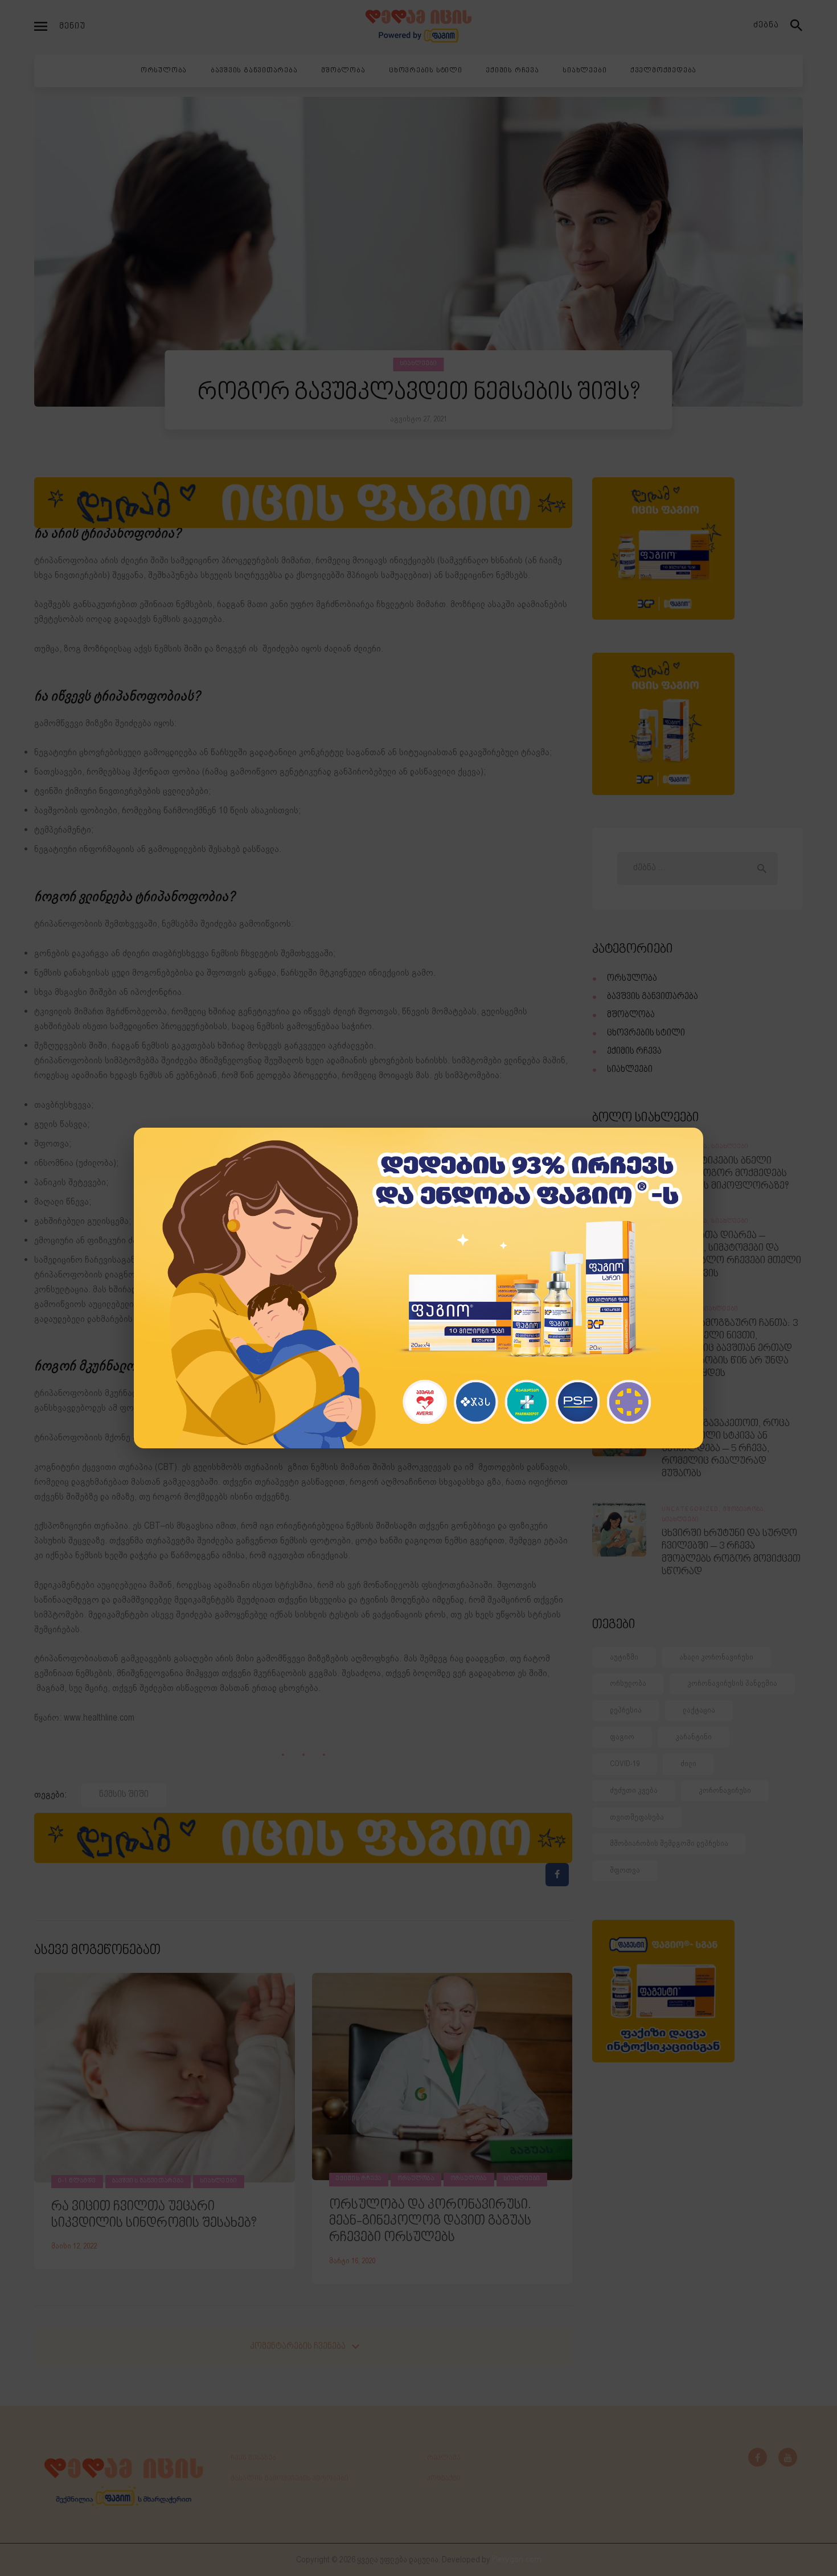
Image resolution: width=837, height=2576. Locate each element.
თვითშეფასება (637, 1817)
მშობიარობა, (745, 1510)
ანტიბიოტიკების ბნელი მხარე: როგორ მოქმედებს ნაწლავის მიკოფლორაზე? (725, 1174)
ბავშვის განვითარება (148, 2181)
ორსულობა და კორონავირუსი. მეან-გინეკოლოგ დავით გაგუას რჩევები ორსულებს (430, 2222)
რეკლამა (444, 2458)
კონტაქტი (444, 2479)
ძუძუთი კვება (634, 1790)
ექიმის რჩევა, (686, 1147)
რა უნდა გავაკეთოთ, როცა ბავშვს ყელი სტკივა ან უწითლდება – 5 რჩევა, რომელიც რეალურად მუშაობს (726, 1449)
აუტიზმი (624, 1657)
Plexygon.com (517, 2560)
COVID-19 (625, 1764)
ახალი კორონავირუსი (716, 1657)
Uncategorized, (692, 1510)
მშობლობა (631, 1015)
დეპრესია (626, 1710)
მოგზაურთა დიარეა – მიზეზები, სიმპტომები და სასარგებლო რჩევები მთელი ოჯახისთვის (731, 1255)
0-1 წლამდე (77, 2181)
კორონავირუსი (725, 1790)
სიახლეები (419, 364)
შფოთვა (625, 1870)
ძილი (688, 1764)
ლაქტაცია (699, 1710)
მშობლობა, (681, 1309)
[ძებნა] (797, 26)
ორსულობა (416, 2179)
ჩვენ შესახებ (253, 2458)
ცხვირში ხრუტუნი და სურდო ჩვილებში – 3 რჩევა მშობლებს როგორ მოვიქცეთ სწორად (731, 1553)
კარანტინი (694, 1737)
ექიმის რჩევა (359, 2179)
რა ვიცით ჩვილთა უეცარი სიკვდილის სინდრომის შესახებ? (154, 2215)
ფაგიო (622, 1737)
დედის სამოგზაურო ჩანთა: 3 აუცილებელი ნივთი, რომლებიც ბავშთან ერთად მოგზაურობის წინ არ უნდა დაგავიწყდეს (730, 1349)
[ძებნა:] (697, 868)
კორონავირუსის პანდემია (732, 1683)
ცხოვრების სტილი (646, 1033)
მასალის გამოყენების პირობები (290, 2479)
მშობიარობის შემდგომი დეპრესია (669, 1843)
